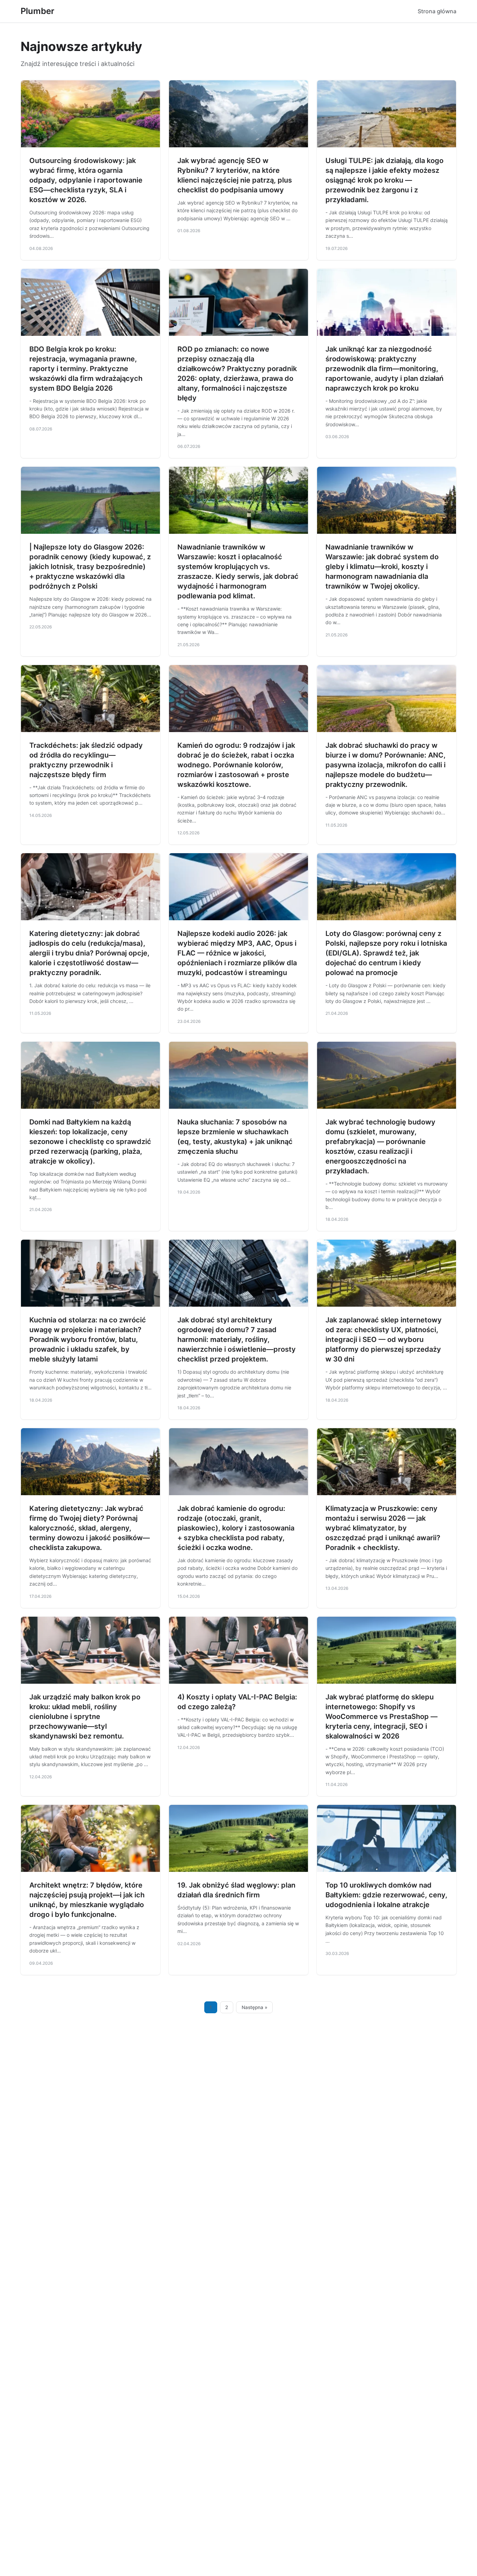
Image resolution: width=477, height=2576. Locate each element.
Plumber (38, 11)
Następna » (255, 2007)
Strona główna (437, 11)
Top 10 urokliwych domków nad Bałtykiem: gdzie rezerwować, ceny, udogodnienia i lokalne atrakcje (386, 1895)
